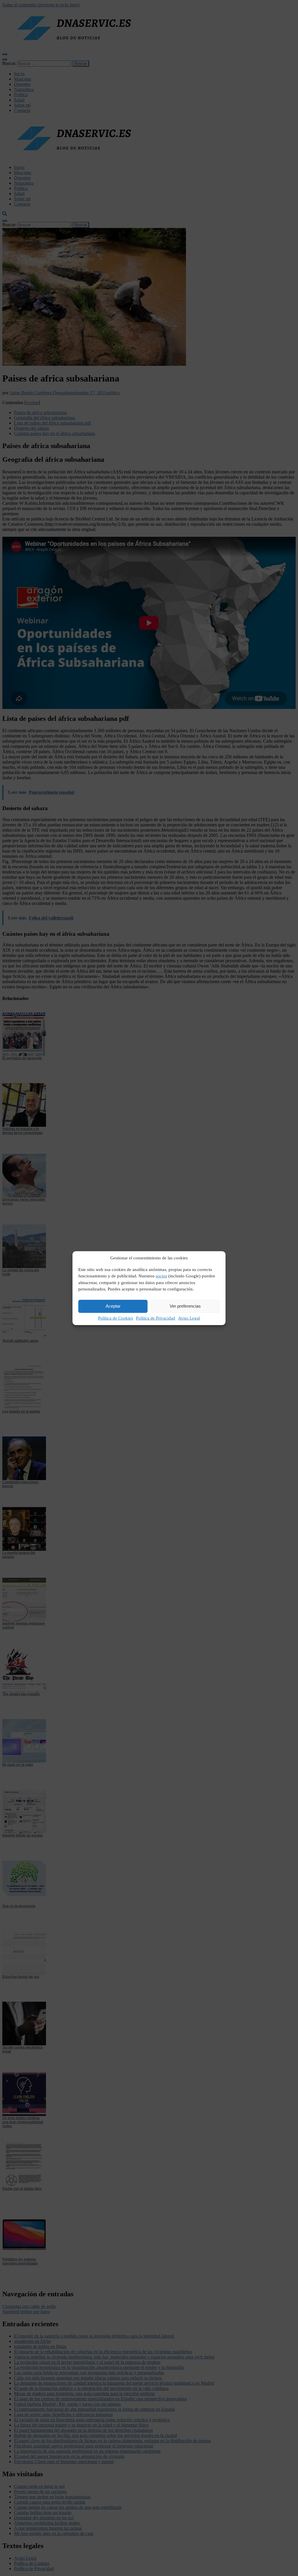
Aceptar (113, 1306)
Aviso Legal (189, 1318)
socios (161, 1276)
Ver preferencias (185, 1306)
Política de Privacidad (156, 1318)
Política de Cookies (116, 1318)
